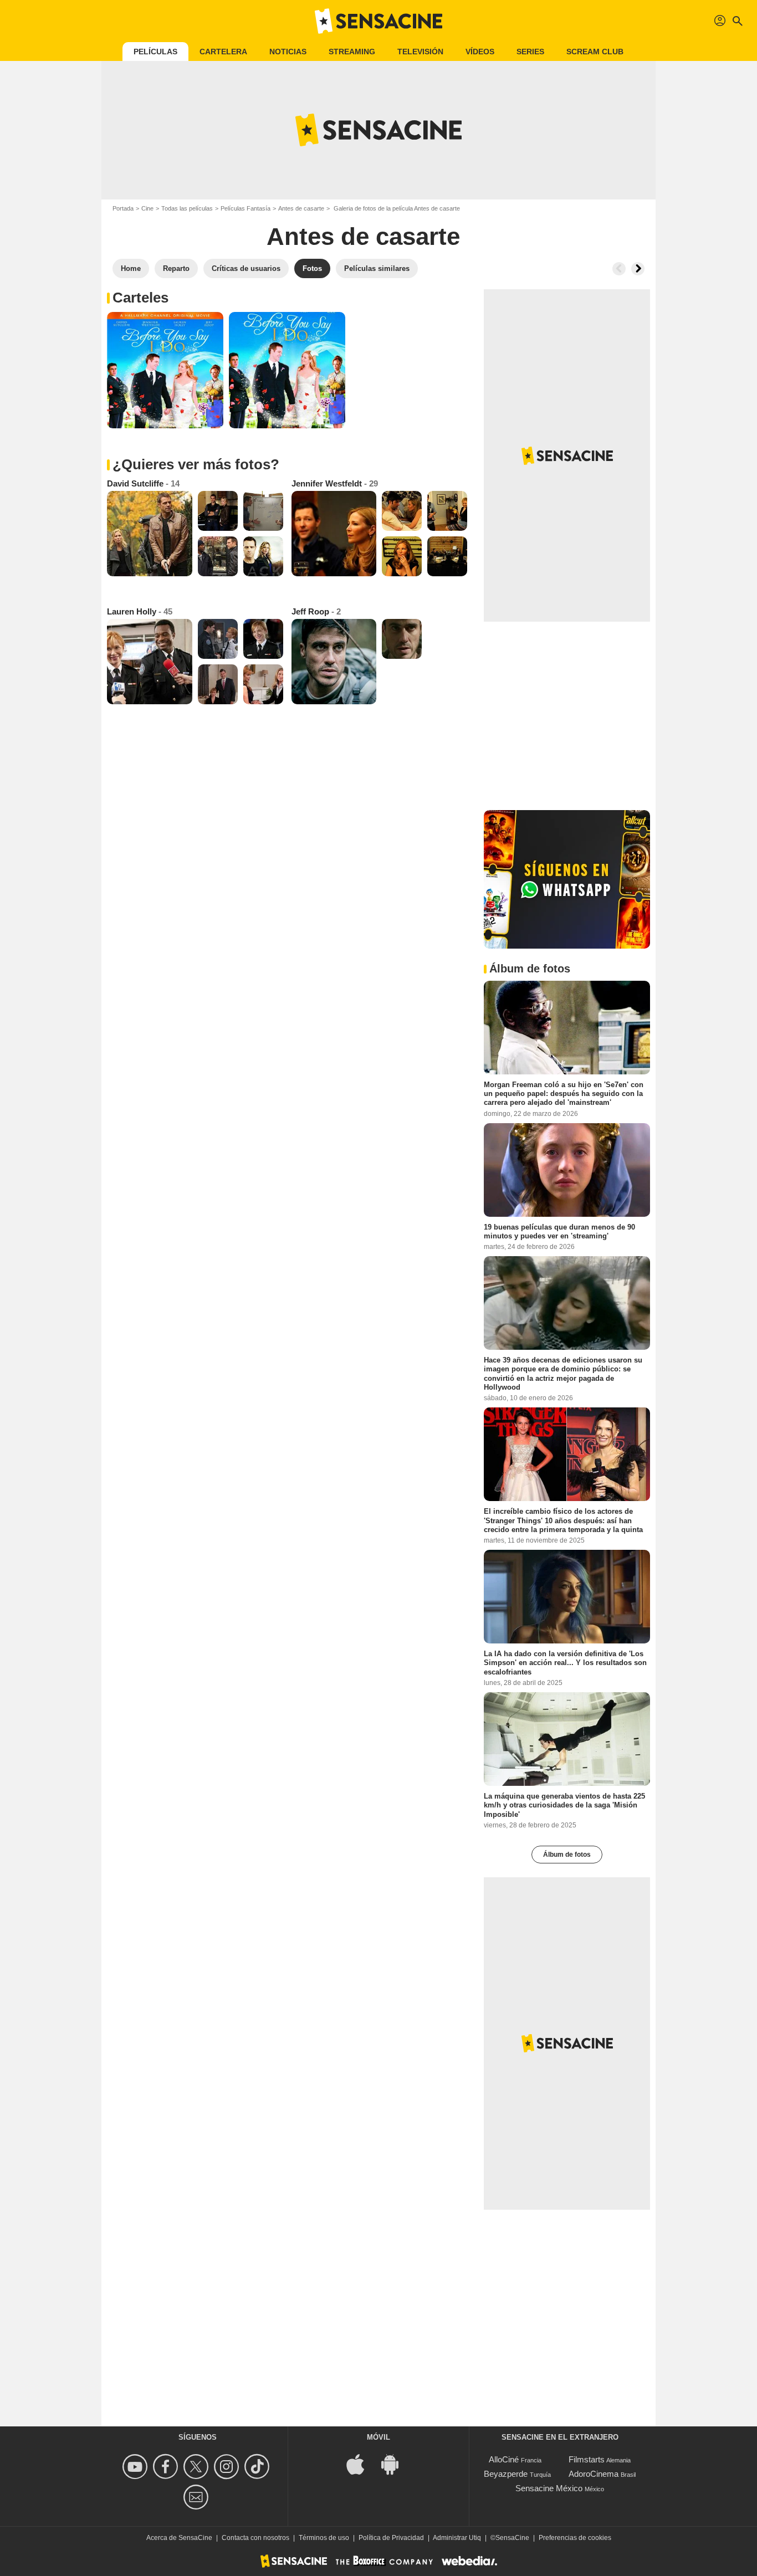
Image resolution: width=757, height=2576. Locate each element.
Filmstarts (587, 2459)
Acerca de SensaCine (179, 2538)
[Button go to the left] (619, 269)
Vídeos (480, 52)
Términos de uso (324, 2538)
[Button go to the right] (638, 269)
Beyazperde (506, 2474)
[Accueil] (378, 21)
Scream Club (595, 52)
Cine (147, 208)
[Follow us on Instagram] (228, 2467)
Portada (123, 208)
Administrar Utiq (457, 2538)
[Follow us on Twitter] (198, 2467)
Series (530, 52)
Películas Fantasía (245, 208)
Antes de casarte (301, 208)
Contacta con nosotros (255, 2538)
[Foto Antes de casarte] (165, 370)
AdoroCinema (594, 2474)
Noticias (288, 52)
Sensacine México (549, 2488)
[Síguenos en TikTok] (259, 2467)
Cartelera (223, 52)
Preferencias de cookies (575, 2538)
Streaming (352, 52)
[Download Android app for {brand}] (396, 2463)
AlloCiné (504, 2459)
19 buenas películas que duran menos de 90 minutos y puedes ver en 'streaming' (559, 1231)
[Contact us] (198, 2497)
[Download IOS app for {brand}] (361, 2463)
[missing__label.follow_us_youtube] (137, 2467)
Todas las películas (187, 208)
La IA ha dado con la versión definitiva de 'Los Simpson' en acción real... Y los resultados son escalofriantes (565, 1663)
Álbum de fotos (567, 1855)
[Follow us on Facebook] (167, 2467)
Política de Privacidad (391, 2538)
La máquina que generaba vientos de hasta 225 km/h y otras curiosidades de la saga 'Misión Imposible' (564, 1805)
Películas (155, 52)
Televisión (420, 52)
